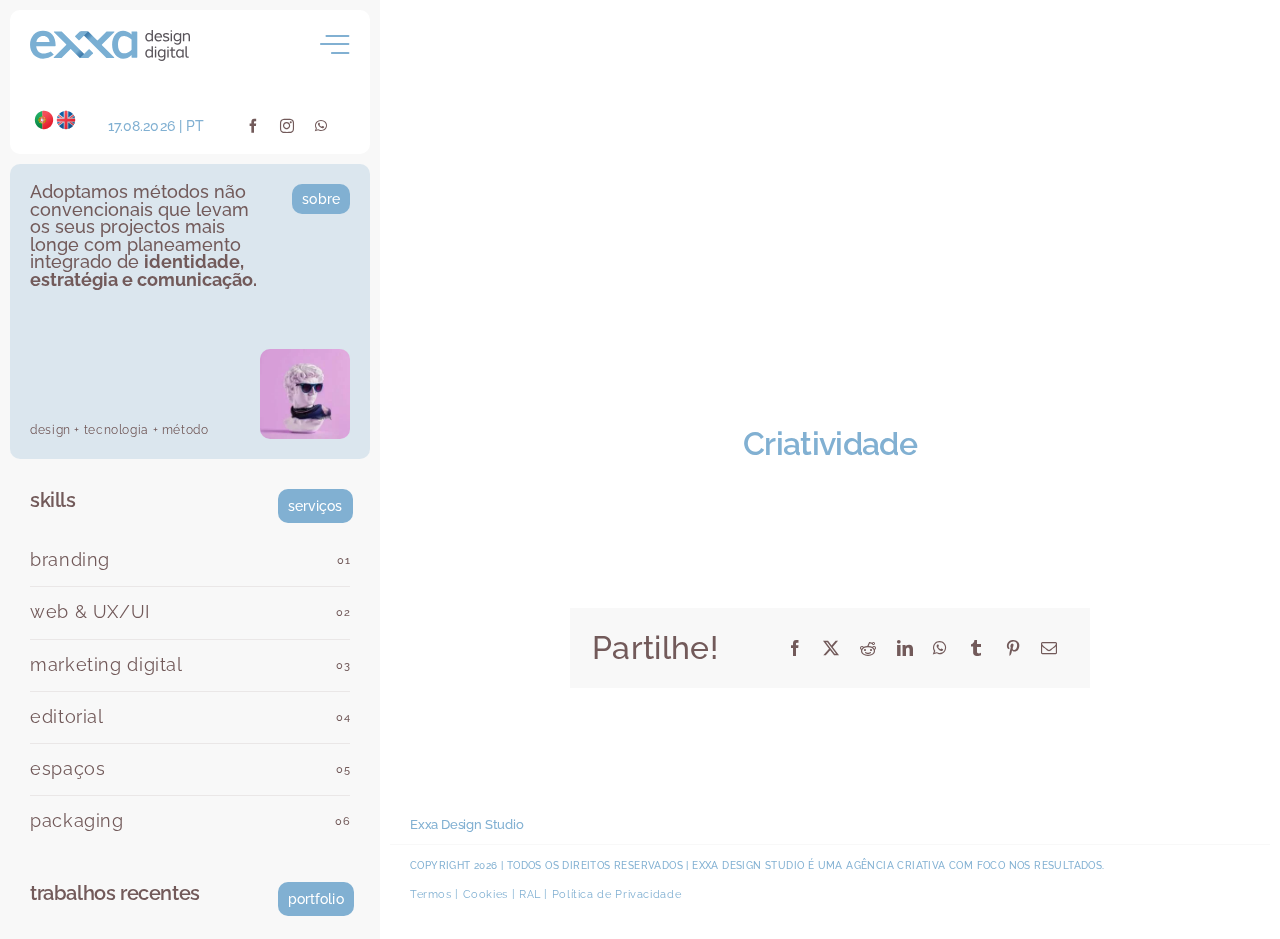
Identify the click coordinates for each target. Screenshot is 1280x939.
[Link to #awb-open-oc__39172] (335, 44)
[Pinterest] (1013, 648)
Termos (431, 894)
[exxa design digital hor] (110, 38)
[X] (831, 648)
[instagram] (287, 126)
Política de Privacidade (617, 894)
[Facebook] (795, 648)
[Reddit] (868, 648)
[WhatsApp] (940, 648)
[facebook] (253, 126)
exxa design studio (748, 865)
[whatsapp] (321, 126)
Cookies (485, 894)
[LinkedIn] (905, 648)
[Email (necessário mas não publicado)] (1049, 648)
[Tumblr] (976, 648)
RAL (530, 894)
